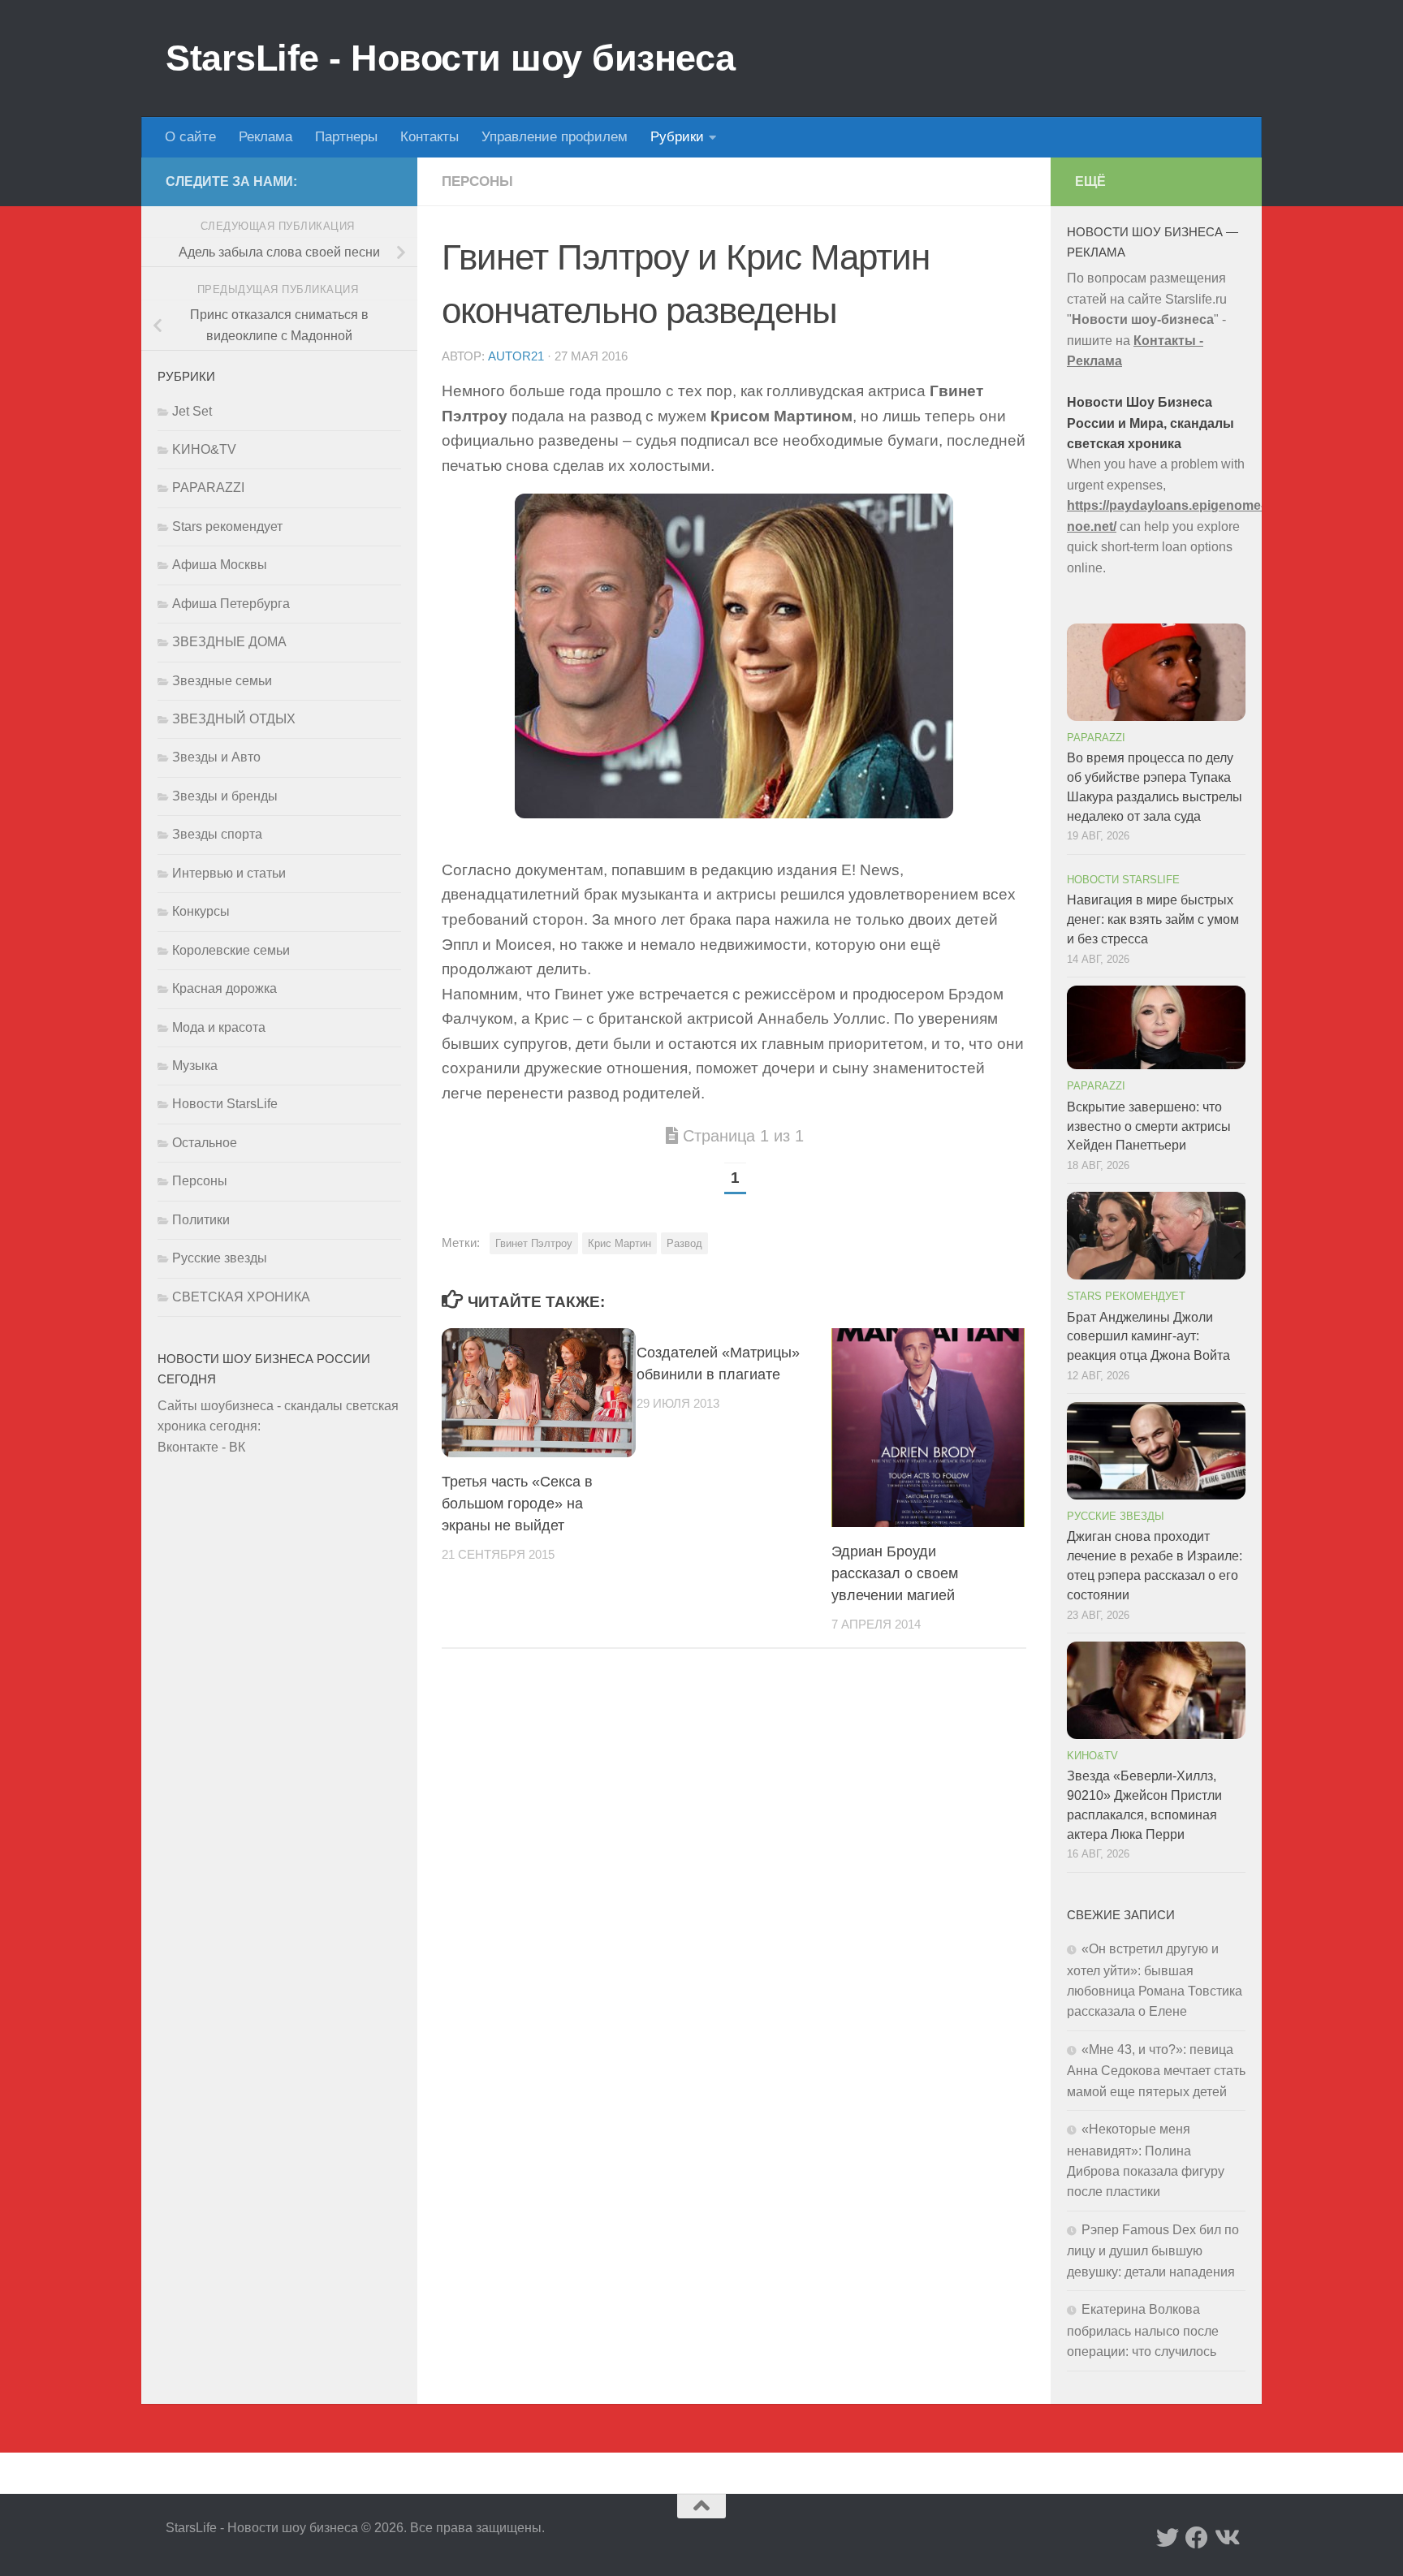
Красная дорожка (224, 988)
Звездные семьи (222, 681)
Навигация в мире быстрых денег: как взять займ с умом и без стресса (1153, 919)
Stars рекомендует (227, 526)
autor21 (516, 356)
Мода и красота (219, 1027)
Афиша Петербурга (231, 604)
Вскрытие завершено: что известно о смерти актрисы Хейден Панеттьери (1149, 1126)
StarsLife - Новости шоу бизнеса (451, 58)
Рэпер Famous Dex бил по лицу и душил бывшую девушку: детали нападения (1153, 2251)
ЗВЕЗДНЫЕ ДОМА (229, 642)
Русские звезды (220, 1258)
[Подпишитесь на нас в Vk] (1226, 2538)
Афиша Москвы (220, 565)
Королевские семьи (231, 950)
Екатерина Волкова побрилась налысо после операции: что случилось (1143, 2330)
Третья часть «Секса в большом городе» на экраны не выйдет (517, 1504)
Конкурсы (201, 911)
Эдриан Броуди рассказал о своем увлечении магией (895, 1573)
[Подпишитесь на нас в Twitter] (1168, 2538)
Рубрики (677, 137)
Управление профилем (555, 137)
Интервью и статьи (229, 873)
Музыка (195, 1066)
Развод (684, 1243)
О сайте (190, 137)
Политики (201, 1220)
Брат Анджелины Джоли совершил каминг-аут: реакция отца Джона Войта (1148, 1337)
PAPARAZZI (208, 488)
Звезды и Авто (216, 757)
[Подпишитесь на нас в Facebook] (1197, 2538)
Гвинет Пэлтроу (534, 1243)
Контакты (430, 137)
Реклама (265, 137)
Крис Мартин (619, 1243)
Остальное (205, 1143)
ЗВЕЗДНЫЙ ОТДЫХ (234, 719)
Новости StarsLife (225, 1104)
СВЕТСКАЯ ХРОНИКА (241, 1297)
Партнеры (346, 137)
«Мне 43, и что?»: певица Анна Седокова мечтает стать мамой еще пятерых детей (1156, 2071)
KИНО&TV (204, 449)
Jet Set (192, 411)
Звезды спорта (217, 834)
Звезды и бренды (225, 796)
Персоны (477, 181)
